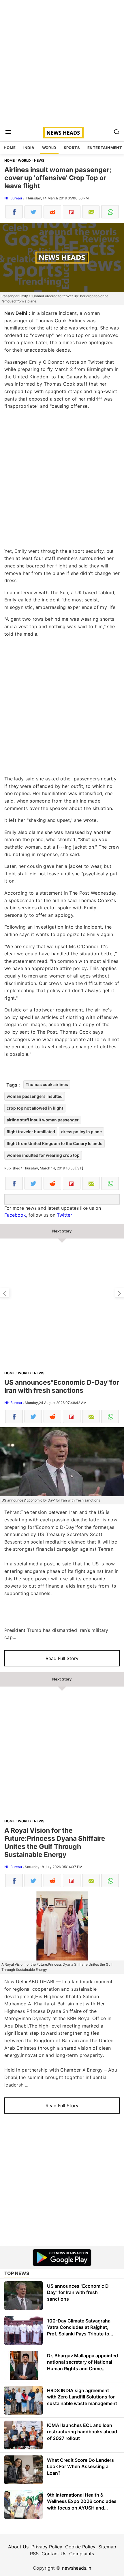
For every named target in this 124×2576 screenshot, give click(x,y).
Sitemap (107, 2547)
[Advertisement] (62, 62)
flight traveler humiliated (31, 1132)
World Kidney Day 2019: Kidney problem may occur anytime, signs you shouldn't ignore (5, 1293)
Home (10, 148)
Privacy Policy (47, 2547)
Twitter (64, 1215)
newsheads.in (77, 2568)
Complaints (82, 2554)
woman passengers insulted (35, 1096)
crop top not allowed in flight (35, 1108)
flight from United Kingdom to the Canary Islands (55, 1143)
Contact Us (54, 2554)
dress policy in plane (81, 1132)
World (49, 148)
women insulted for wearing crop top (43, 1155)
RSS (34, 2554)
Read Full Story (62, 1658)
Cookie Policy (80, 2547)
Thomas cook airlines (47, 1084)
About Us (18, 2547)
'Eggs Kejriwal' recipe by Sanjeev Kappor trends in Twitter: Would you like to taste (119, 1293)
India (29, 148)
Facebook (15, 1215)
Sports (72, 148)
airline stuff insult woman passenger (43, 1120)
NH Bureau (13, 198)
